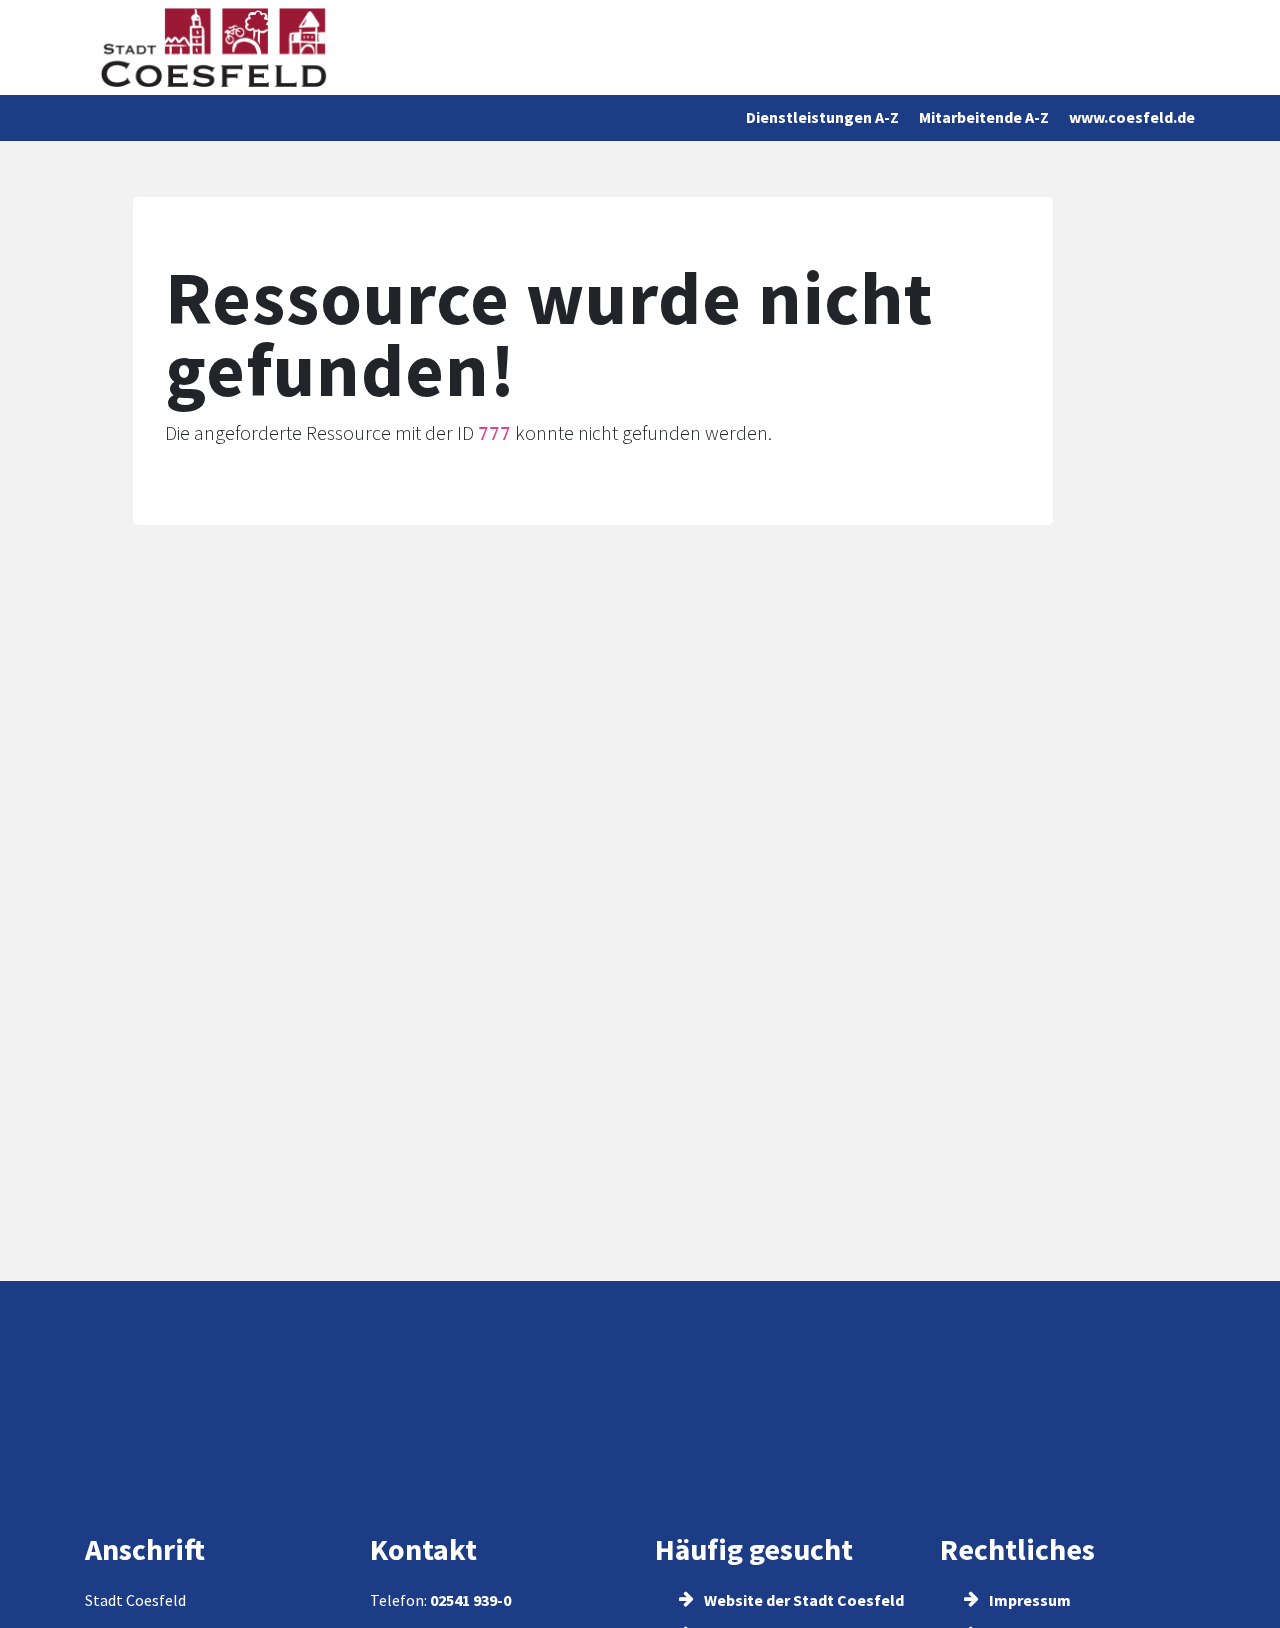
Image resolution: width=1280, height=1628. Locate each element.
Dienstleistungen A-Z (822, 117)
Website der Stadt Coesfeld (802, 1600)
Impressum (1028, 1600)
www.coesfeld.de (1132, 117)
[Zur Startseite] (213, 47)
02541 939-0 (470, 1600)
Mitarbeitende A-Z (984, 117)
